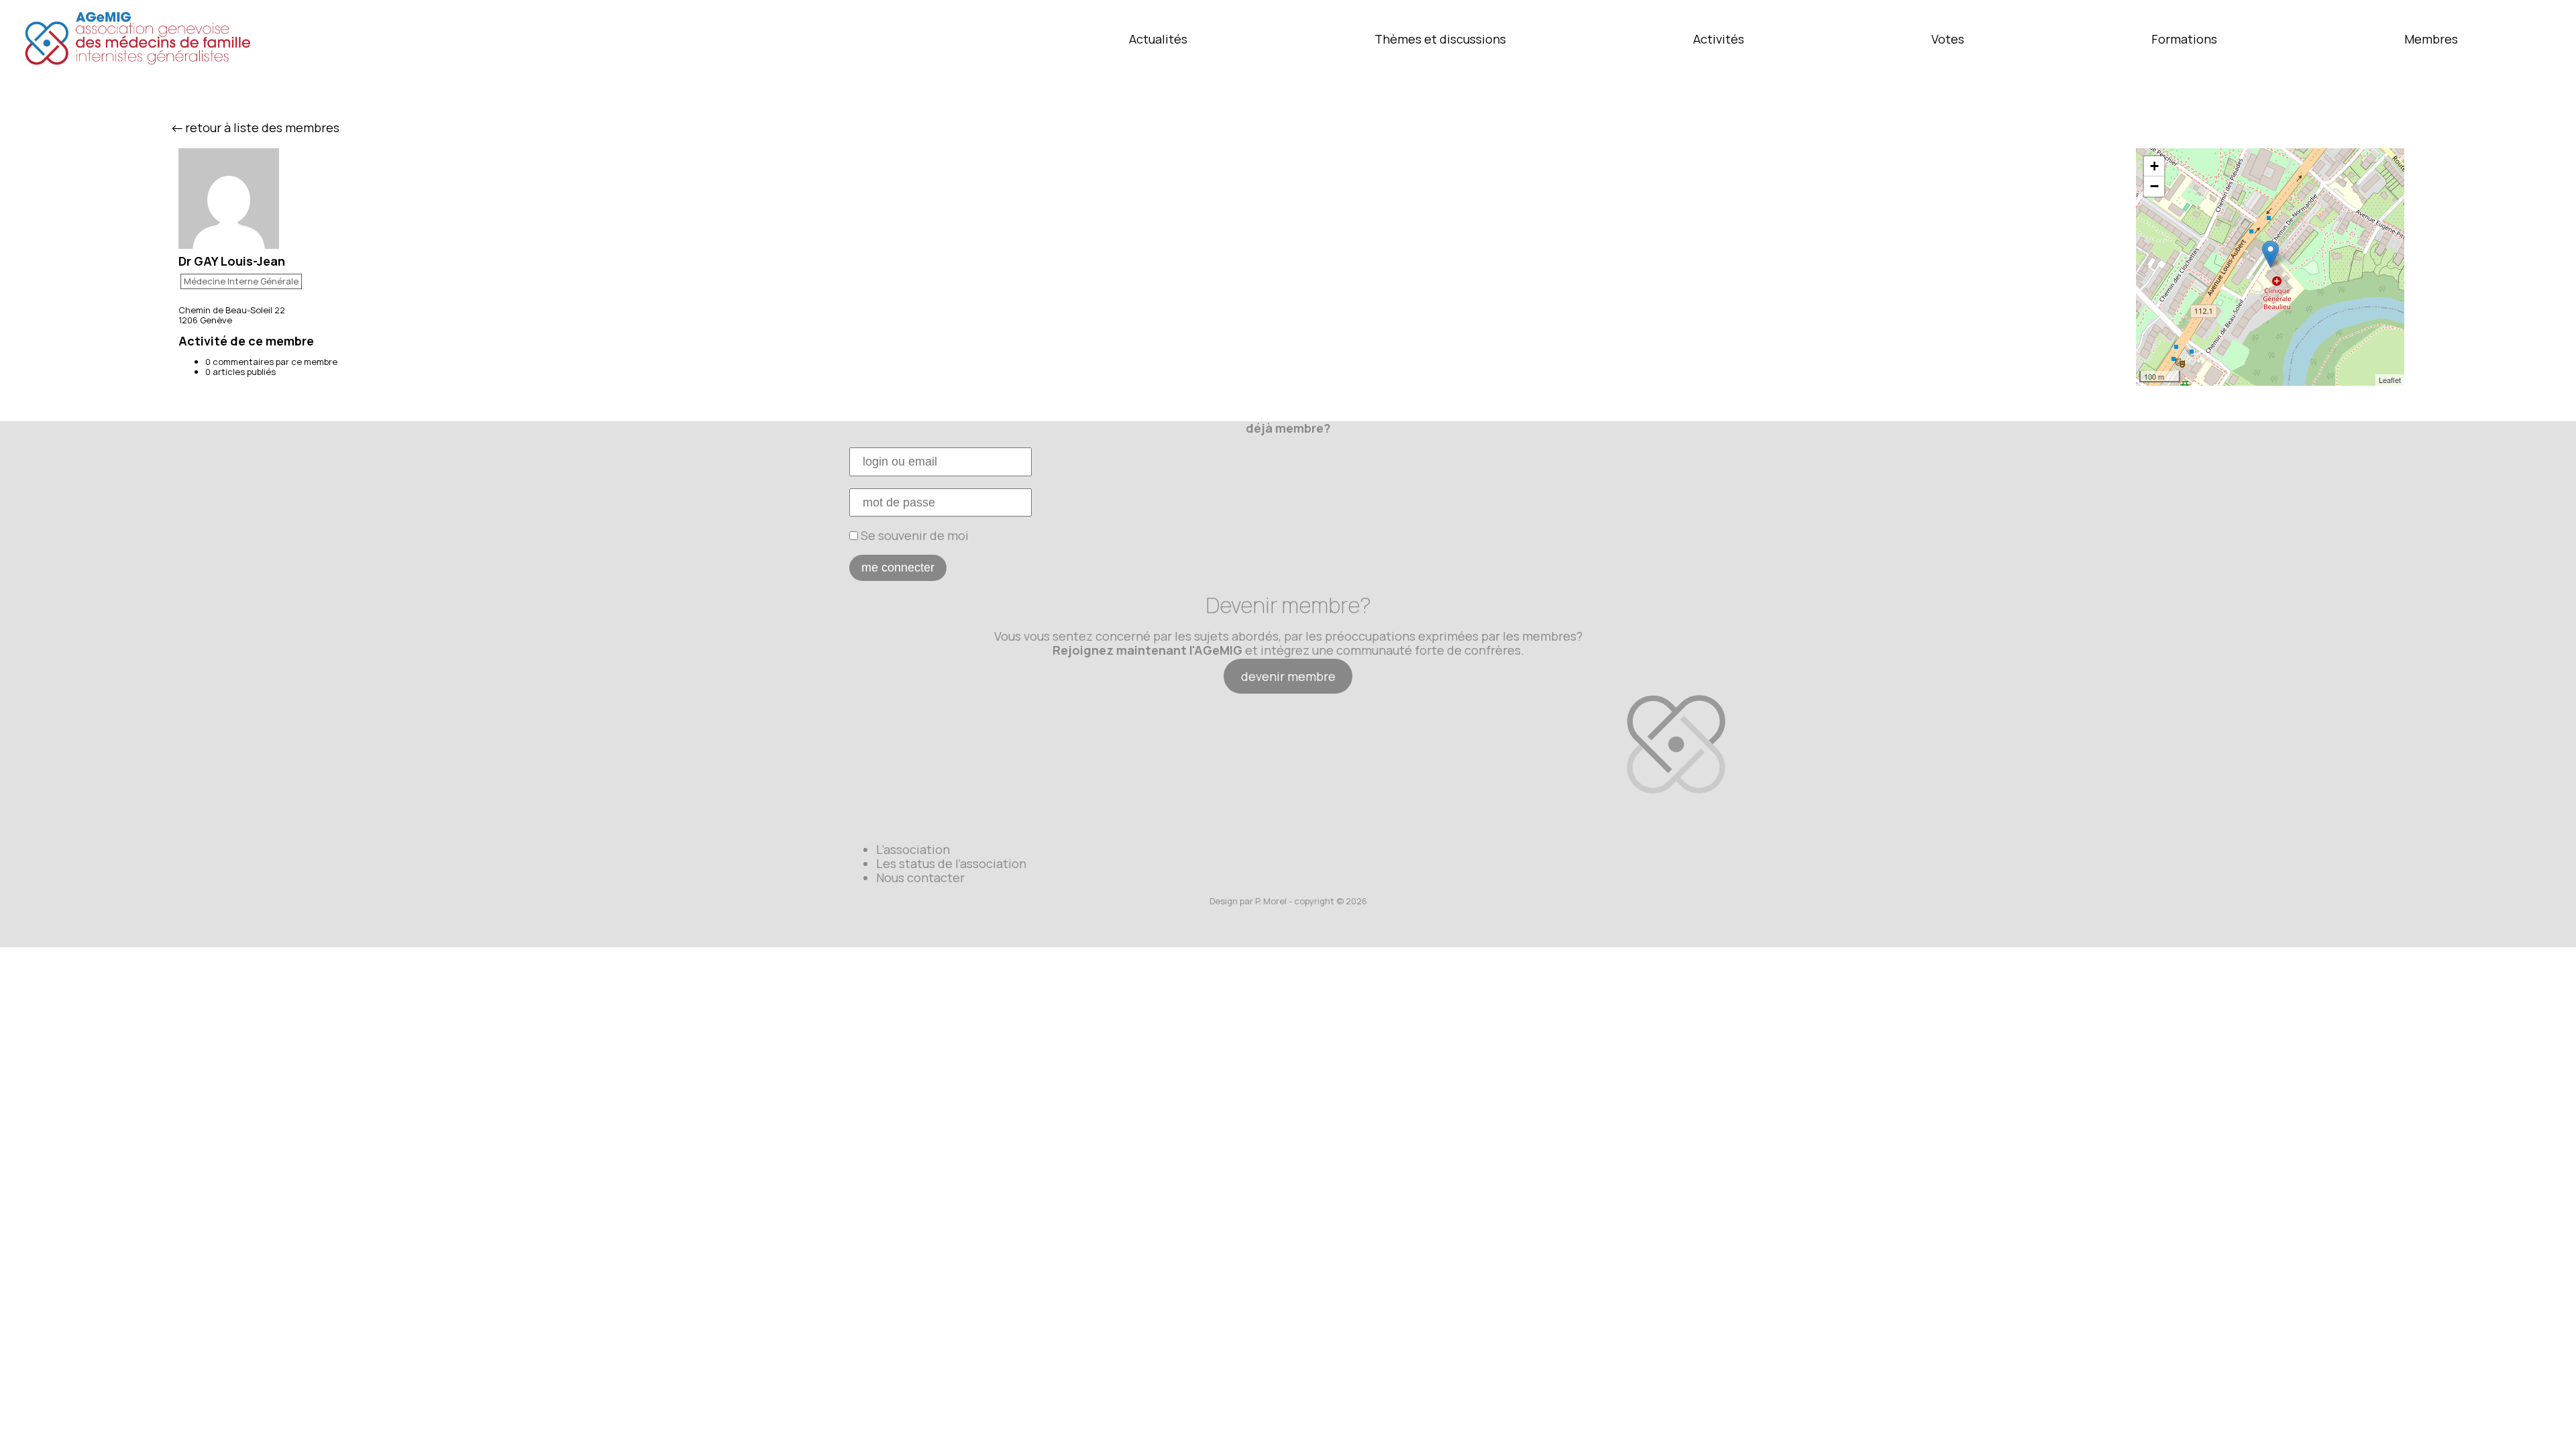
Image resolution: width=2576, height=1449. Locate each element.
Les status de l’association (951, 863)
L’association (913, 849)
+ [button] (2154, 166)
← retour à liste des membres (256, 127)
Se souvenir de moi (913, 535)
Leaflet (2390, 380)
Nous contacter (920, 877)
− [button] (2154, 186)
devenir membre (1288, 676)
